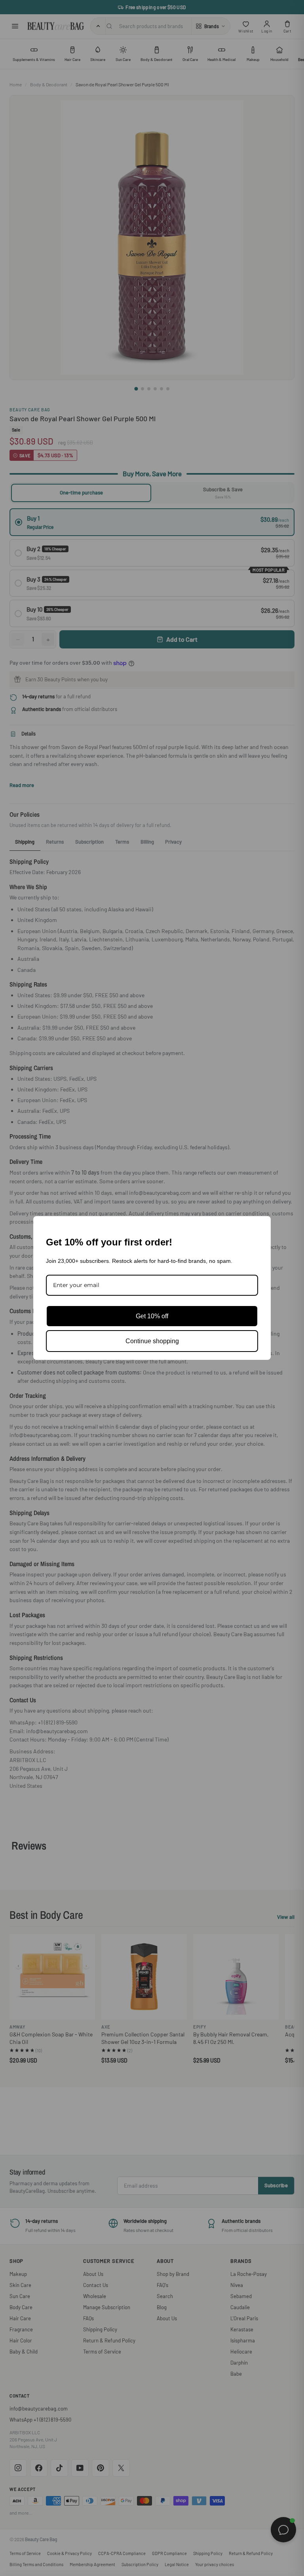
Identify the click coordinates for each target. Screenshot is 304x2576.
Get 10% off (152, 1316)
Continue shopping (152, 1341)
